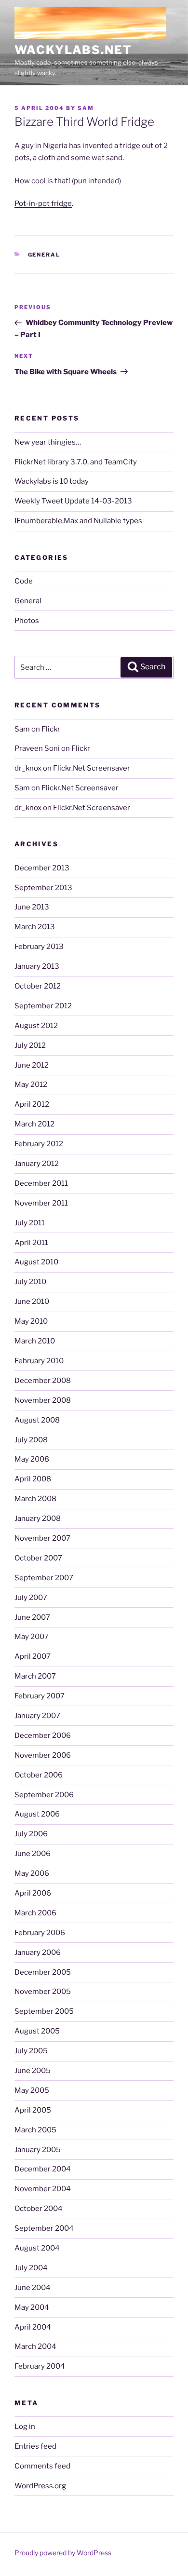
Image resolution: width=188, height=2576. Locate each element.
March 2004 (35, 2346)
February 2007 (40, 1696)
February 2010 (39, 1361)
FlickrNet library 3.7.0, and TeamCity (76, 462)
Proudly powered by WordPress (63, 2553)
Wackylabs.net (73, 50)
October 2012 (38, 986)
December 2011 (41, 1183)
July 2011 (30, 1223)
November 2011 (41, 1203)
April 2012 (32, 1104)
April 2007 (33, 1656)
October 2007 (38, 1558)
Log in (25, 2427)
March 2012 (34, 1124)
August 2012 (36, 1026)
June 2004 (33, 2288)
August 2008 (37, 1420)
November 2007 (42, 1538)
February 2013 (39, 947)
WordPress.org (40, 2486)
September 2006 (44, 1795)
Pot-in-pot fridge (43, 203)
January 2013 (37, 966)
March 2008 (35, 1499)
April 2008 (33, 1479)
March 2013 (35, 927)
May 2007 (32, 1637)
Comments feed (42, 2466)
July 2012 (30, 1045)
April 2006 (33, 1893)
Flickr (51, 729)
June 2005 (33, 2071)
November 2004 (43, 2189)
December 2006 (43, 1735)
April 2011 (31, 1243)
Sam (86, 108)
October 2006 (39, 1775)
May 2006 (32, 1873)
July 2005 (31, 2051)
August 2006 (37, 1814)
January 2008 (38, 1518)
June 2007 (32, 1617)
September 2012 (43, 1006)
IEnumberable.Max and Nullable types (78, 521)
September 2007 (44, 1578)
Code (24, 581)
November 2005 (43, 1992)
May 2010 (31, 1321)
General (44, 255)
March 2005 (35, 2130)
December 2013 (42, 868)
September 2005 (44, 2011)
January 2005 (38, 2150)
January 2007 (37, 1716)
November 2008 (43, 1400)
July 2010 (30, 1282)
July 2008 (31, 1440)
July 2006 (31, 1834)
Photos (27, 621)
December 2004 (43, 2169)
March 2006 (35, 1913)
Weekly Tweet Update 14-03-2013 (73, 501)
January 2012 (37, 1164)
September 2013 (43, 888)
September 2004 (44, 2228)
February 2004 (40, 2366)
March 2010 (35, 1341)
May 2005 (32, 2090)
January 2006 (38, 1952)
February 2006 (40, 1933)
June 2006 (33, 1854)
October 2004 (39, 2209)
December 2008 (43, 1381)
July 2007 (31, 1598)
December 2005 (43, 1972)
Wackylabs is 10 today (52, 481)
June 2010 (32, 1302)
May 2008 (32, 1459)
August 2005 (37, 2031)
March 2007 (35, 1676)
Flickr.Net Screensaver (92, 768)
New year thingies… (48, 442)
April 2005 (33, 2110)
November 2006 (43, 1755)
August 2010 (36, 1262)
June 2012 (32, 1065)
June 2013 (32, 907)
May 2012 (31, 1085)
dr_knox (28, 768)
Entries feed (35, 2446)
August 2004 (37, 2248)
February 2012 (39, 1144)
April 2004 (33, 2327)
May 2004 (32, 2307)
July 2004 (31, 2268)
